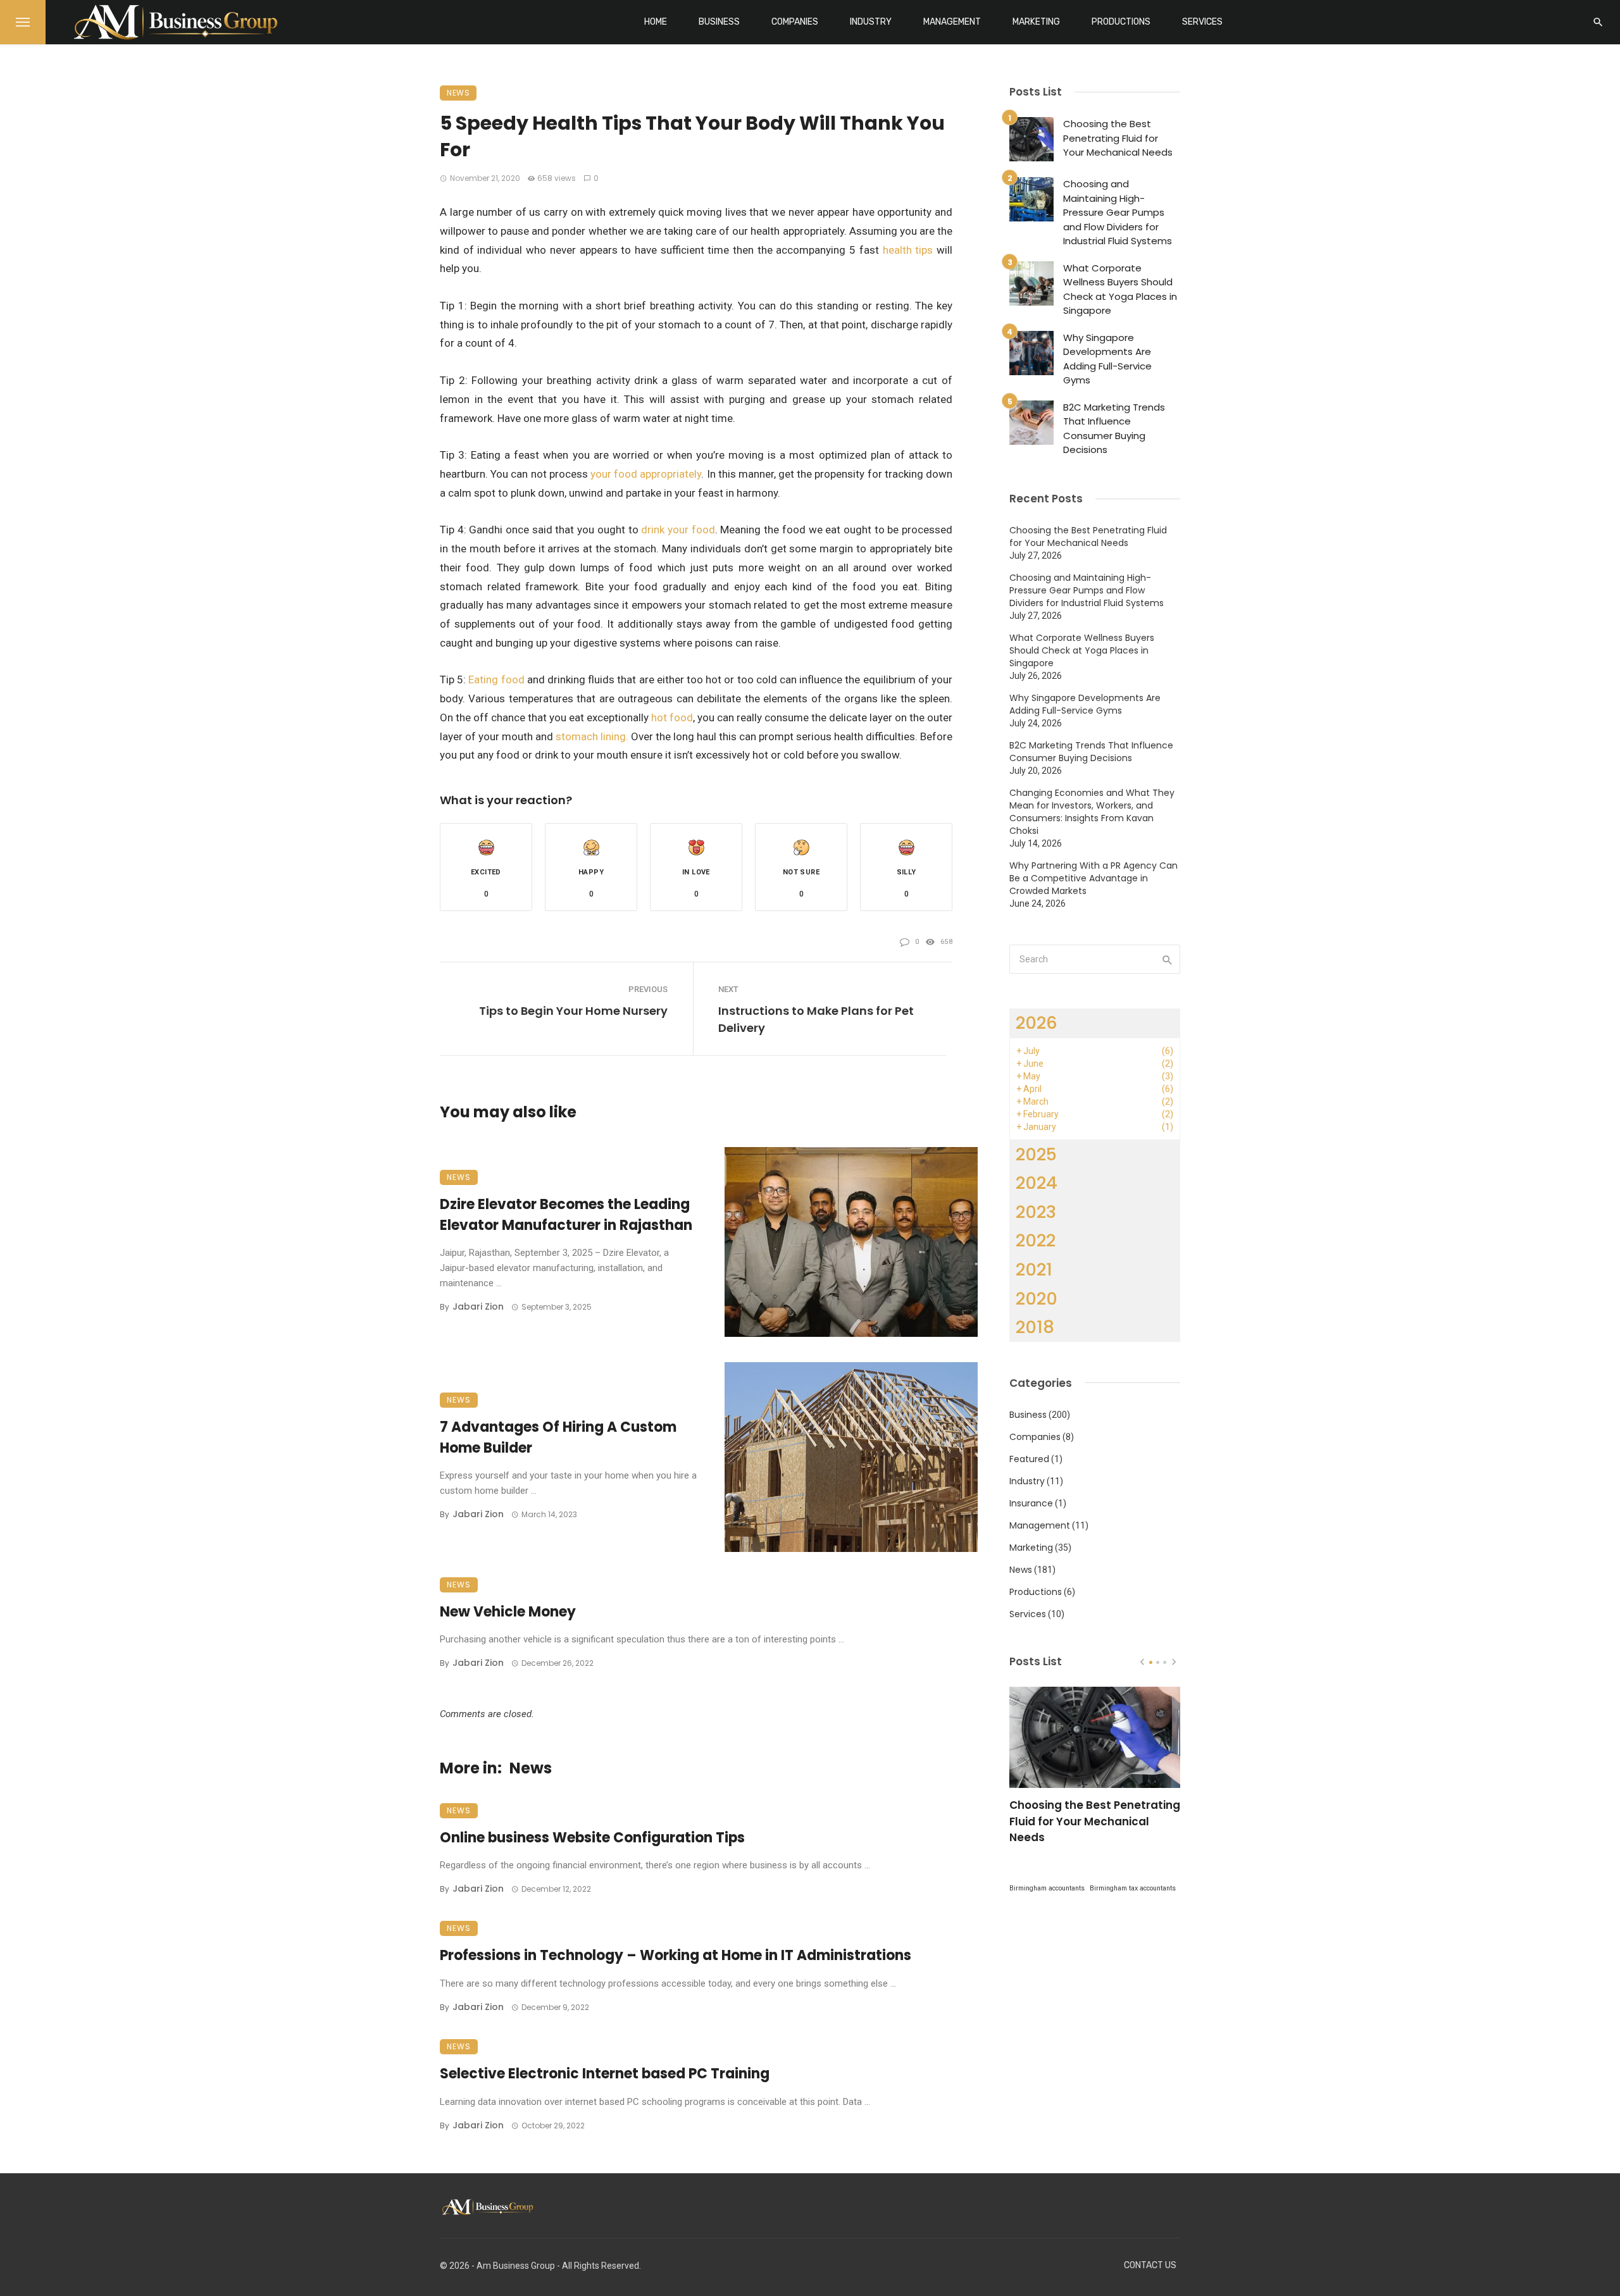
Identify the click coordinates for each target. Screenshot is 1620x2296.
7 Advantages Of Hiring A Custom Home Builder (558, 1437)
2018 (1035, 1327)
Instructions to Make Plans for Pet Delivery (816, 1019)
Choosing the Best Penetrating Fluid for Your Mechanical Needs (1118, 138)
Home (656, 22)
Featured (1029, 1459)
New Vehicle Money (508, 1612)
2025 (1036, 1154)
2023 (1036, 1212)
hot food (672, 717)
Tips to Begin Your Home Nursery (573, 1011)
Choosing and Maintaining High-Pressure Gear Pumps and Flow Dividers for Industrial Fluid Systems (1118, 212)
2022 (1036, 1240)
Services (1202, 22)
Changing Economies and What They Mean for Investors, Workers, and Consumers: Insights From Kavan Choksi (1092, 812)
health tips (908, 250)
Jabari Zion (478, 1306)
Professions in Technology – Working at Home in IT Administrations (676, 1955)
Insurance (1031, 1503)
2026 (1037, 1023)
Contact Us (1150, 2265)
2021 (1034, 1269)
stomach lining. (592, 736)
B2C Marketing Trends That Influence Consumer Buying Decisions (1114, 429)
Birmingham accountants (1047, 1888)
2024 (1037, 1183)
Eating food (496, 679)
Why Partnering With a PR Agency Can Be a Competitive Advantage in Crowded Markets (1093, 878)
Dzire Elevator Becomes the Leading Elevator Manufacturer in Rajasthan (566, 1215)
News (458, 93)
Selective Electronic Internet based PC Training (605, 2074)
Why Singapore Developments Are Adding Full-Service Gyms (1107, 359)
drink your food (678, 530)
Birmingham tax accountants (1133, 1888)
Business (719, 22)
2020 (1037, 1299)
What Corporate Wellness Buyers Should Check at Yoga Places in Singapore (1120, 289)
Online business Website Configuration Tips (592, 1838)
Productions (1121, 22)
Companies (795, 22)
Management (952, 22)
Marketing (1036, 22)
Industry (871, 22)
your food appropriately (646, 474)
